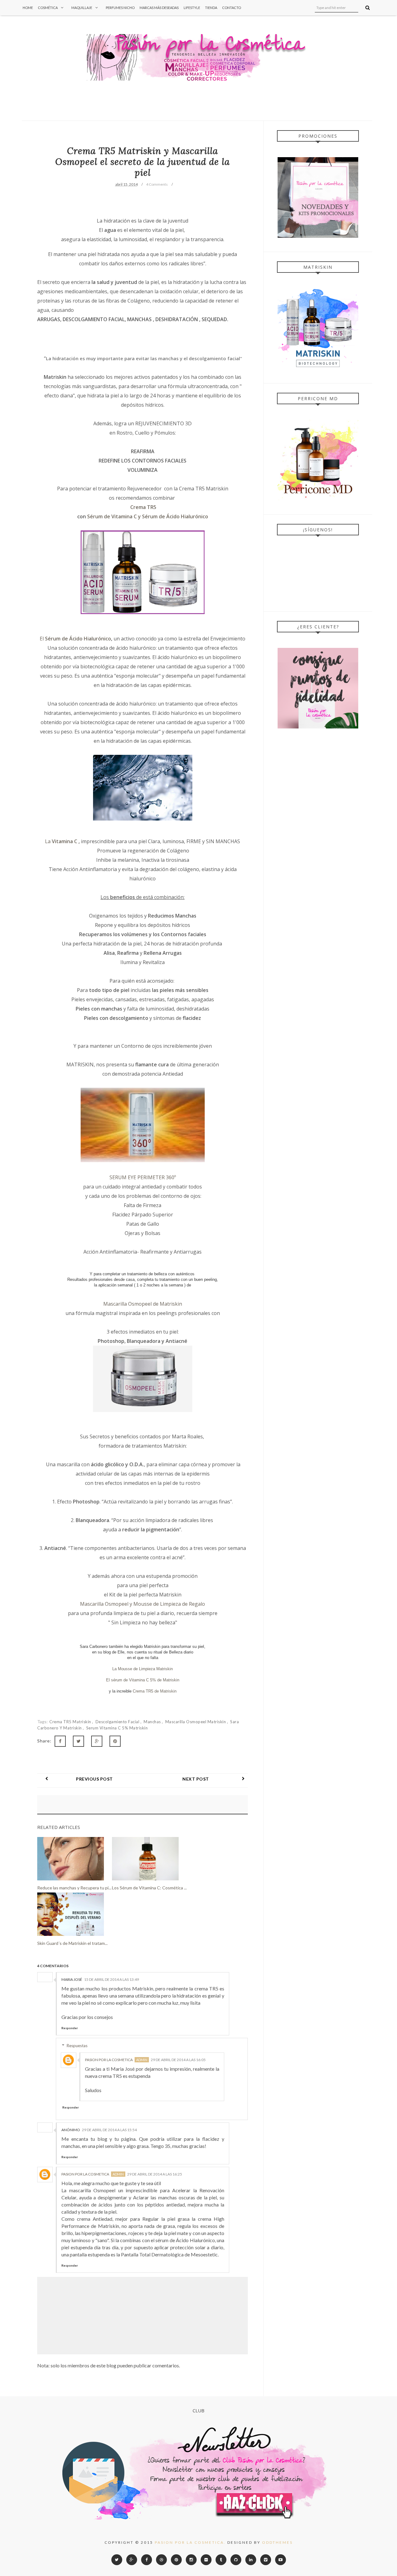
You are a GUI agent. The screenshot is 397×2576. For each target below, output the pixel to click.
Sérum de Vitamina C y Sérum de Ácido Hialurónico (147, 516)
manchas (153, 1722)
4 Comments (157, 184)
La (48, 841)
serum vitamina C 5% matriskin (117, 1728)
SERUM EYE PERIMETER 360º (143, 1177)
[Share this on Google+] (97, 1741)
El (42, 639)
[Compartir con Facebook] (60, 1741)
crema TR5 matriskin (71, 1722)
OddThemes (277, 2542)
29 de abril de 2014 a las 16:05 (178, 2060)
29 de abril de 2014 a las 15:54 (109, 2130)
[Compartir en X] (78, 1741)
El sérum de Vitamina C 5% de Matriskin (143, 1680)
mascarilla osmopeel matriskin (196, 1722)
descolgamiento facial (118, 1722)
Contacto (232, 8)
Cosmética (48, 8)
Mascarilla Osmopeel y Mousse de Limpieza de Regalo (143, 1604)
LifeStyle (192, 8)
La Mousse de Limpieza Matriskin (143, 1669)
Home (28, 8)
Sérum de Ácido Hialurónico (78, 639)
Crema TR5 (143, 507)
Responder (70, 2028)
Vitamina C (64, 841)
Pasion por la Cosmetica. (190, 2542)
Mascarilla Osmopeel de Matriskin (143, 1304)
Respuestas (77, 2046)
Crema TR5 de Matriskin (155, 1691)
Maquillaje (82, 8)
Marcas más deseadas (159, 8)
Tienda (211, 8)
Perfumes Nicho (120, 8)
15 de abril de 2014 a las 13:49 (112, 1979)
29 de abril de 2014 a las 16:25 (155, 2174)
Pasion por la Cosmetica (109, 2060)
